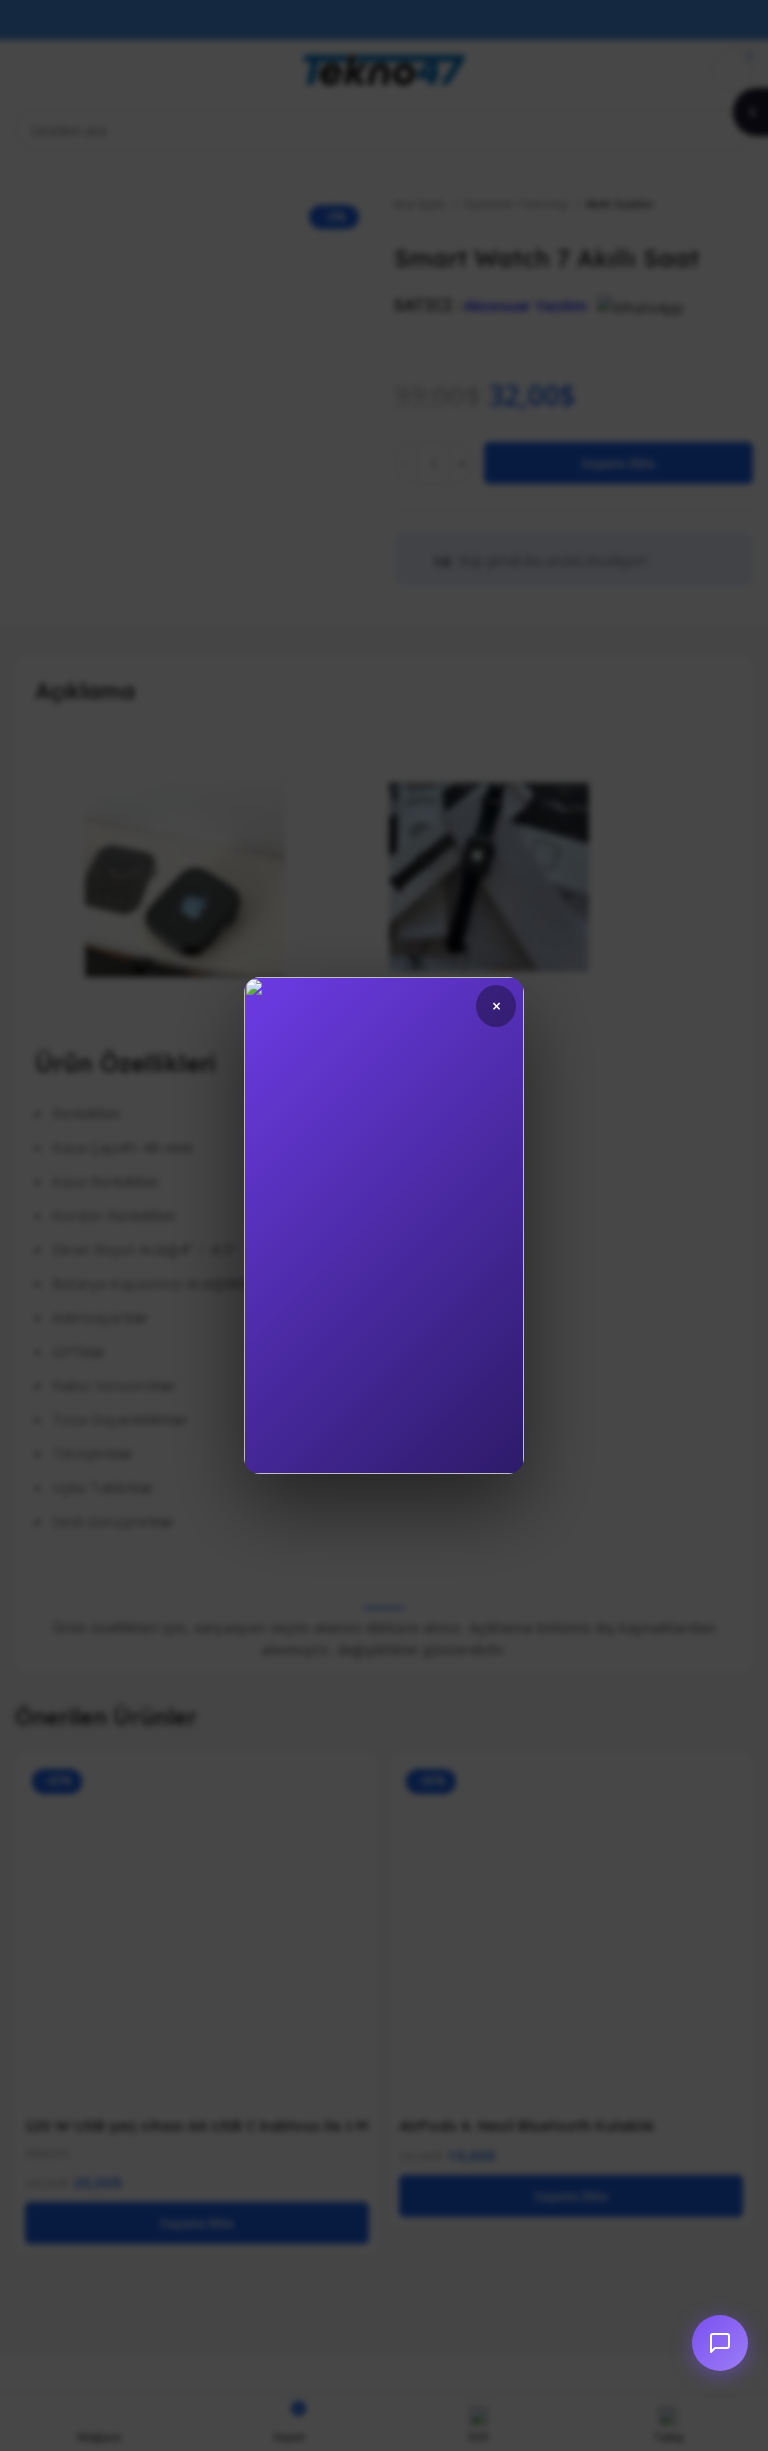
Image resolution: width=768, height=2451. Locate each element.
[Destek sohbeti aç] (720, 2343)
